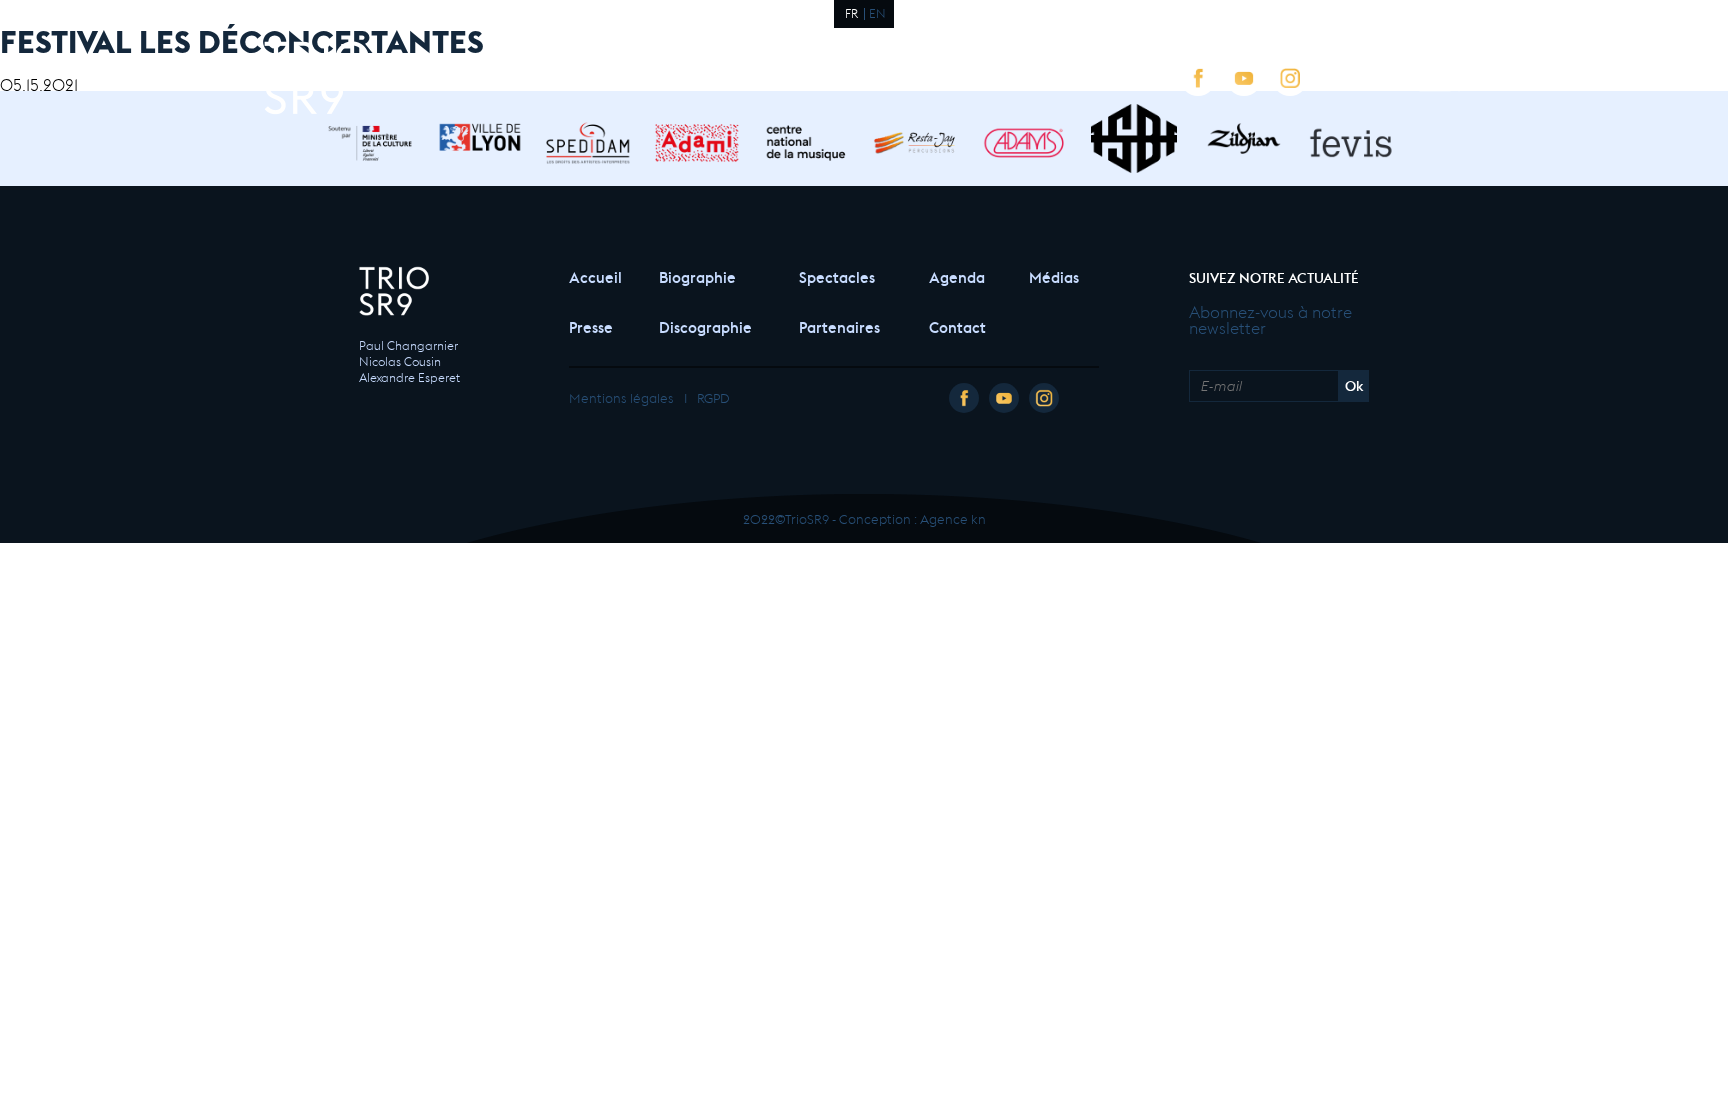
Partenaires (839, 325)
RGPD (713, 396)
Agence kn (953, 517)
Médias (1054, 275)
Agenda (957, 275)
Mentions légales (621, 396)
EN (877, 12)
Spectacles (837, 275)
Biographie (697, 275)
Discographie (705, 325)
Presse (591, 325)
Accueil (594, 275)
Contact (957, 325)
